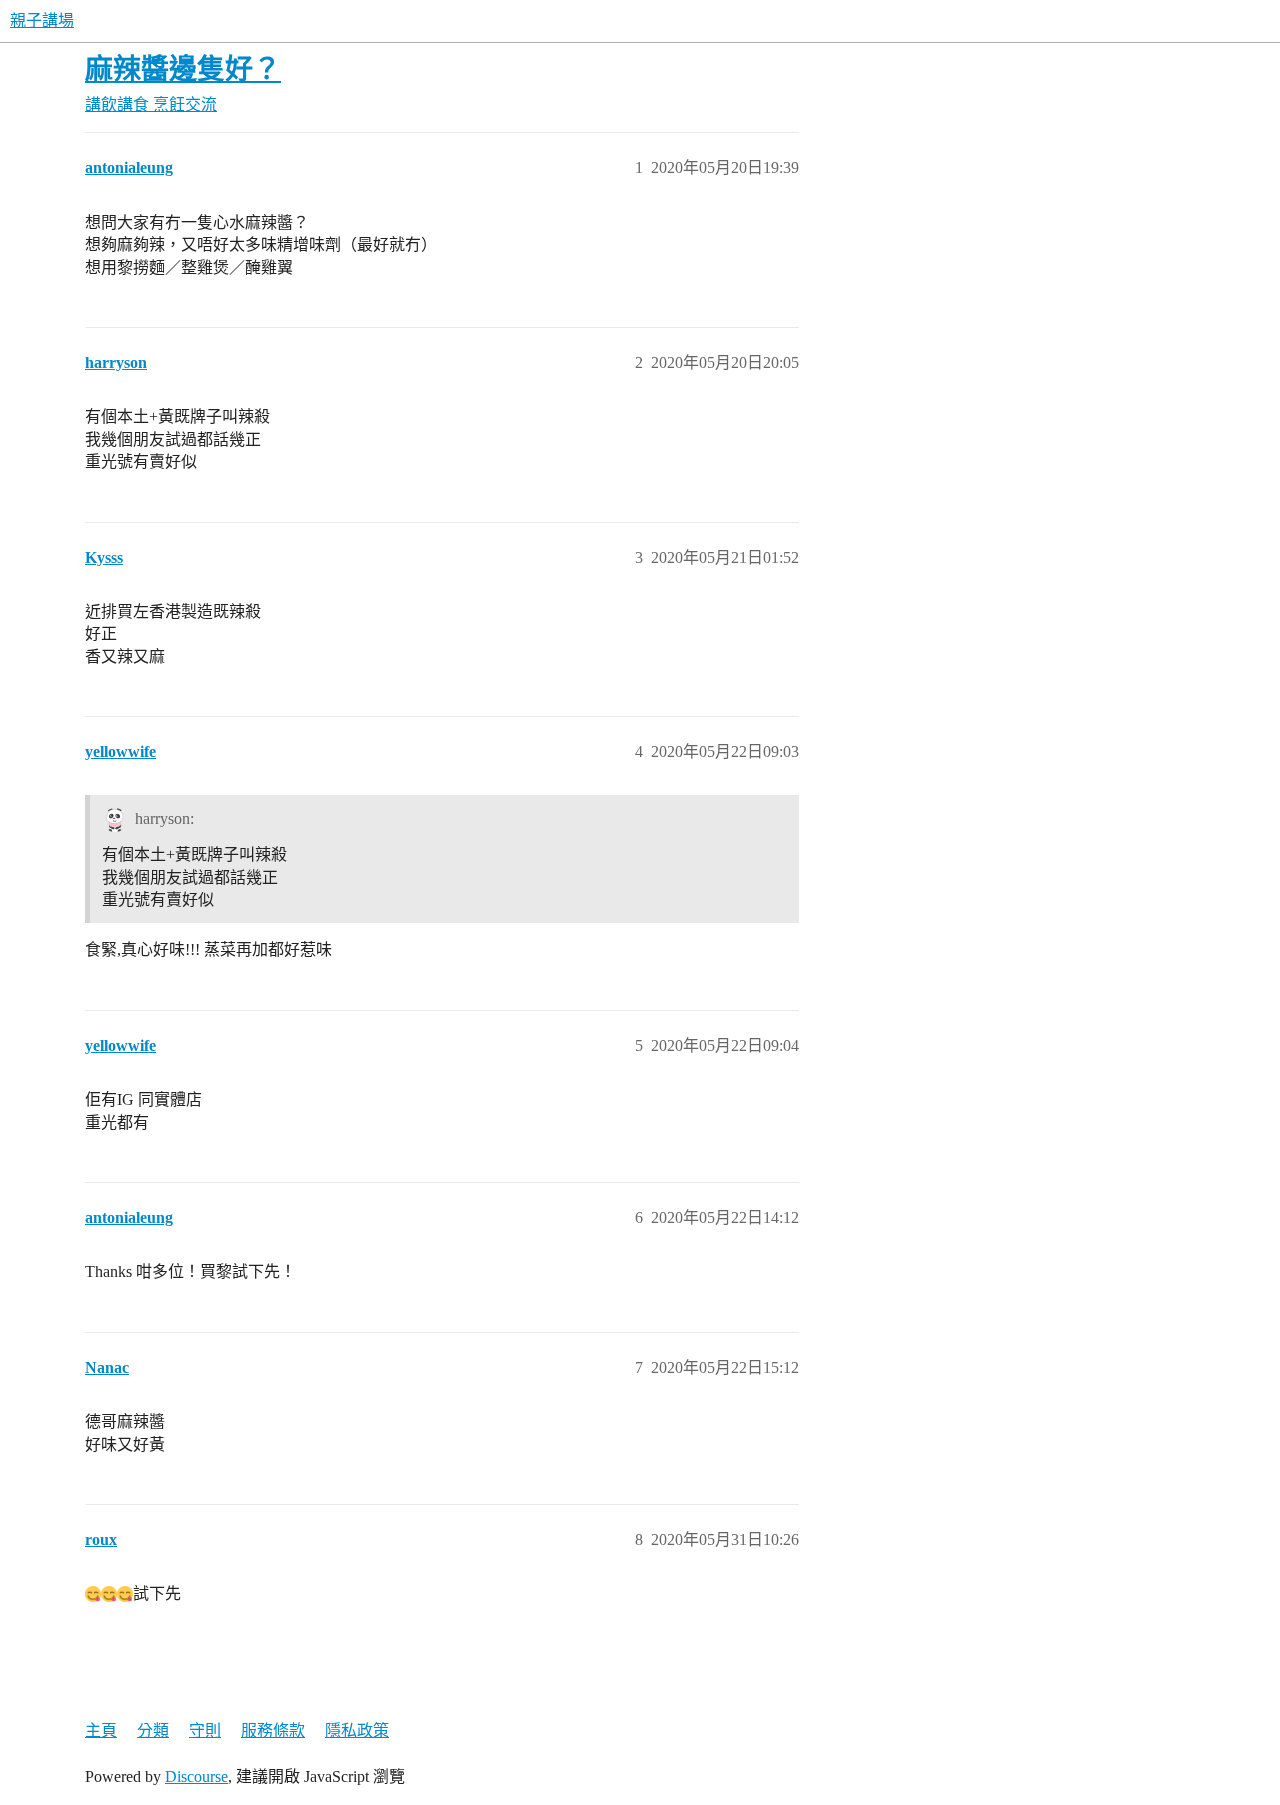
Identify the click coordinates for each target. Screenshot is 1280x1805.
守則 (205, 1730)
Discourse (196, 1776)
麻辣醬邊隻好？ (183, 69)
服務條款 (273, 1730)
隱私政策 (357, 1730)
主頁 (101, 1730)
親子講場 (42, 20)
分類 (153, 1730)
